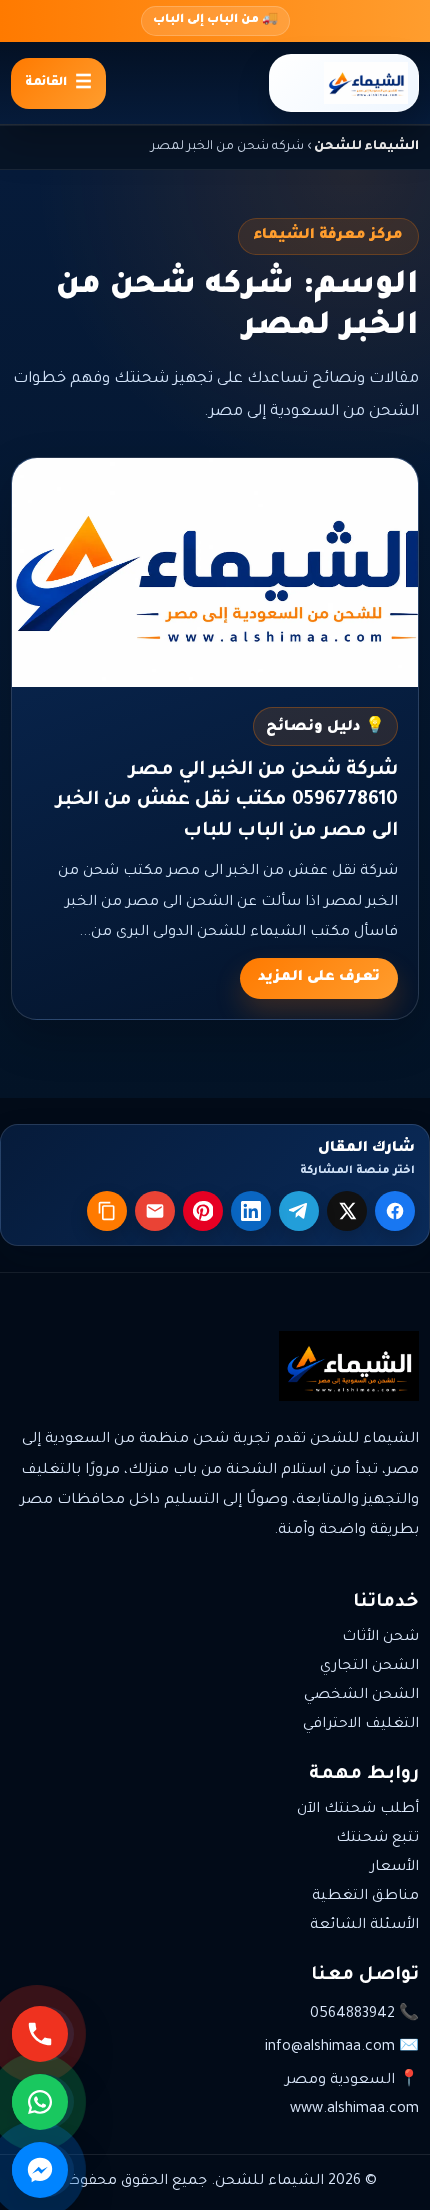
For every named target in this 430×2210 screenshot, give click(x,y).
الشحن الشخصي (361, 1696)
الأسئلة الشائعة (364, 1926)
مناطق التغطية (365, 1897)
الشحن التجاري (369, 1667)
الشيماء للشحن (366, 147)
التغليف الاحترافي (361, 1725)
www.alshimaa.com (354, 2110)
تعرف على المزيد (319, 978)
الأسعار (394, 1868)
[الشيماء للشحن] (344, 83)
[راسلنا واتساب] (43, 2102)
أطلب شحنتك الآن (358, 1810)
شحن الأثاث (380, 1638)
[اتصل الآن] (43, 2034)
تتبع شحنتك (377, 1839)
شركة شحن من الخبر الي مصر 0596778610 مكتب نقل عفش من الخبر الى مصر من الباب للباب (227, 801)
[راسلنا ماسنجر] (43, 2170)
